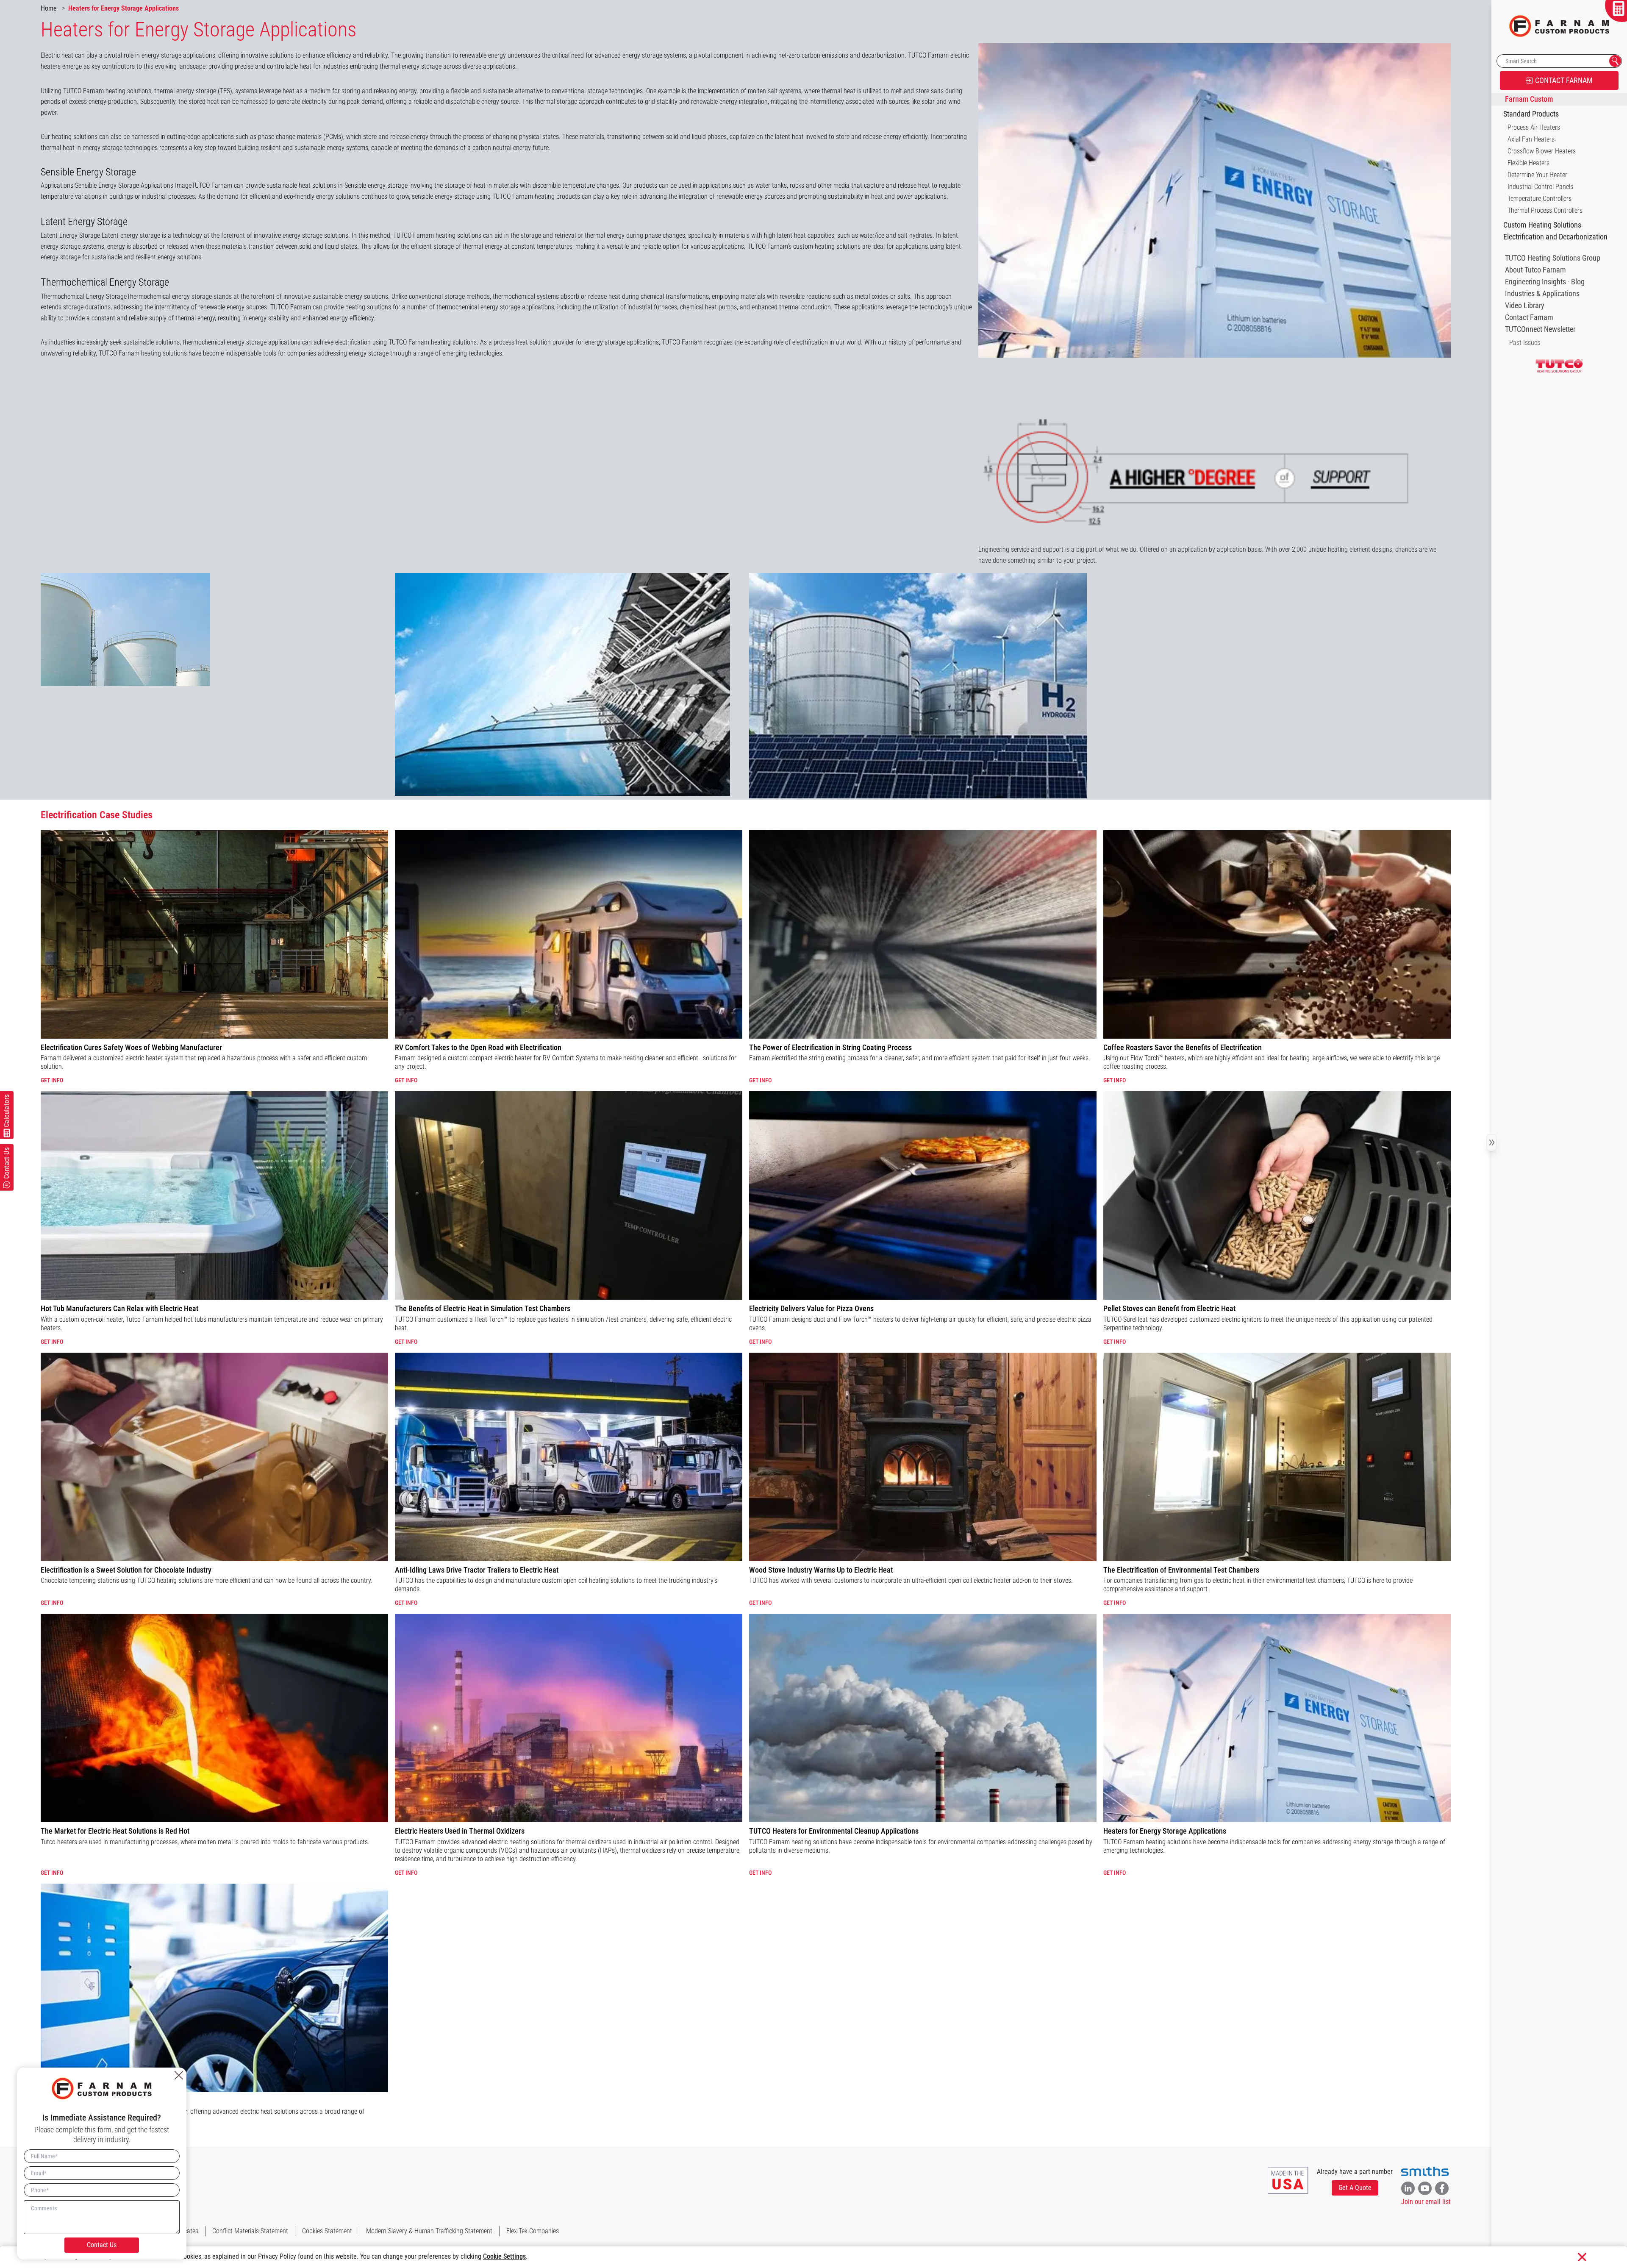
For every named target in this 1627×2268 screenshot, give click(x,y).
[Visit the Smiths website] (1425, 2171)
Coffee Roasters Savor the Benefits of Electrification (1183, 1047)
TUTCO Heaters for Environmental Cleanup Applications (834, 1831)
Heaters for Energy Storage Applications (1165, 1831)
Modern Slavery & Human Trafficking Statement (429, 2231)
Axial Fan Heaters (1531, 139)
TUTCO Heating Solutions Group (1553, 258)
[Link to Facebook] (1442, 2188)
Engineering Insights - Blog (1545, 282)
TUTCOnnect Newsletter (1540, 329)
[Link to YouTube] (1425, 2188)
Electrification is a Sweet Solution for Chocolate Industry (126, 1570)
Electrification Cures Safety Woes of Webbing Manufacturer (131, 1047)
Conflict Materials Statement (250, 2231)
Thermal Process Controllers (1545, 210)
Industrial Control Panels (1540, 187)
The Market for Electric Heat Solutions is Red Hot (115, 1831)
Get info (52, 1080)
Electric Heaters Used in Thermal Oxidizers (460, 1831)
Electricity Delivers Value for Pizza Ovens (811, 1308)
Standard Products (1531, 114)
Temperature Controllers (1540, 199)
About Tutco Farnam (1535, 270)
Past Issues (1525, 343)
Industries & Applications (1542, 294)
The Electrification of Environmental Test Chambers (1181, 1570)
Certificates (183, 2231)
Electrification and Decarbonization (1555, 237)
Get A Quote (1355, 2188)
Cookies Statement (327, 2231)
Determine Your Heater (1537, 175)
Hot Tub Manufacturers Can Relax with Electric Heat (119, 1308)
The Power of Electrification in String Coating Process (830, 1047)
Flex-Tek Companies (533, 2231)
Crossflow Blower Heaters (1542, 151)
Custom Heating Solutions (1542, 225)
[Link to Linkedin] (1408, 2188)
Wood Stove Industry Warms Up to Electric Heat (821, 1570)
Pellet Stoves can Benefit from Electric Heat (1169, 1308)
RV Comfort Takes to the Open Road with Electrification (478, 1047)
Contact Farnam (1529, 317)
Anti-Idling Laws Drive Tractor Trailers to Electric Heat (477, 1570)
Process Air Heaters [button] (1534, 127)
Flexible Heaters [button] (1528, 163)
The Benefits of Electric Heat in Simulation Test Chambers (483, 1308)
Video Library (1525, 306)
